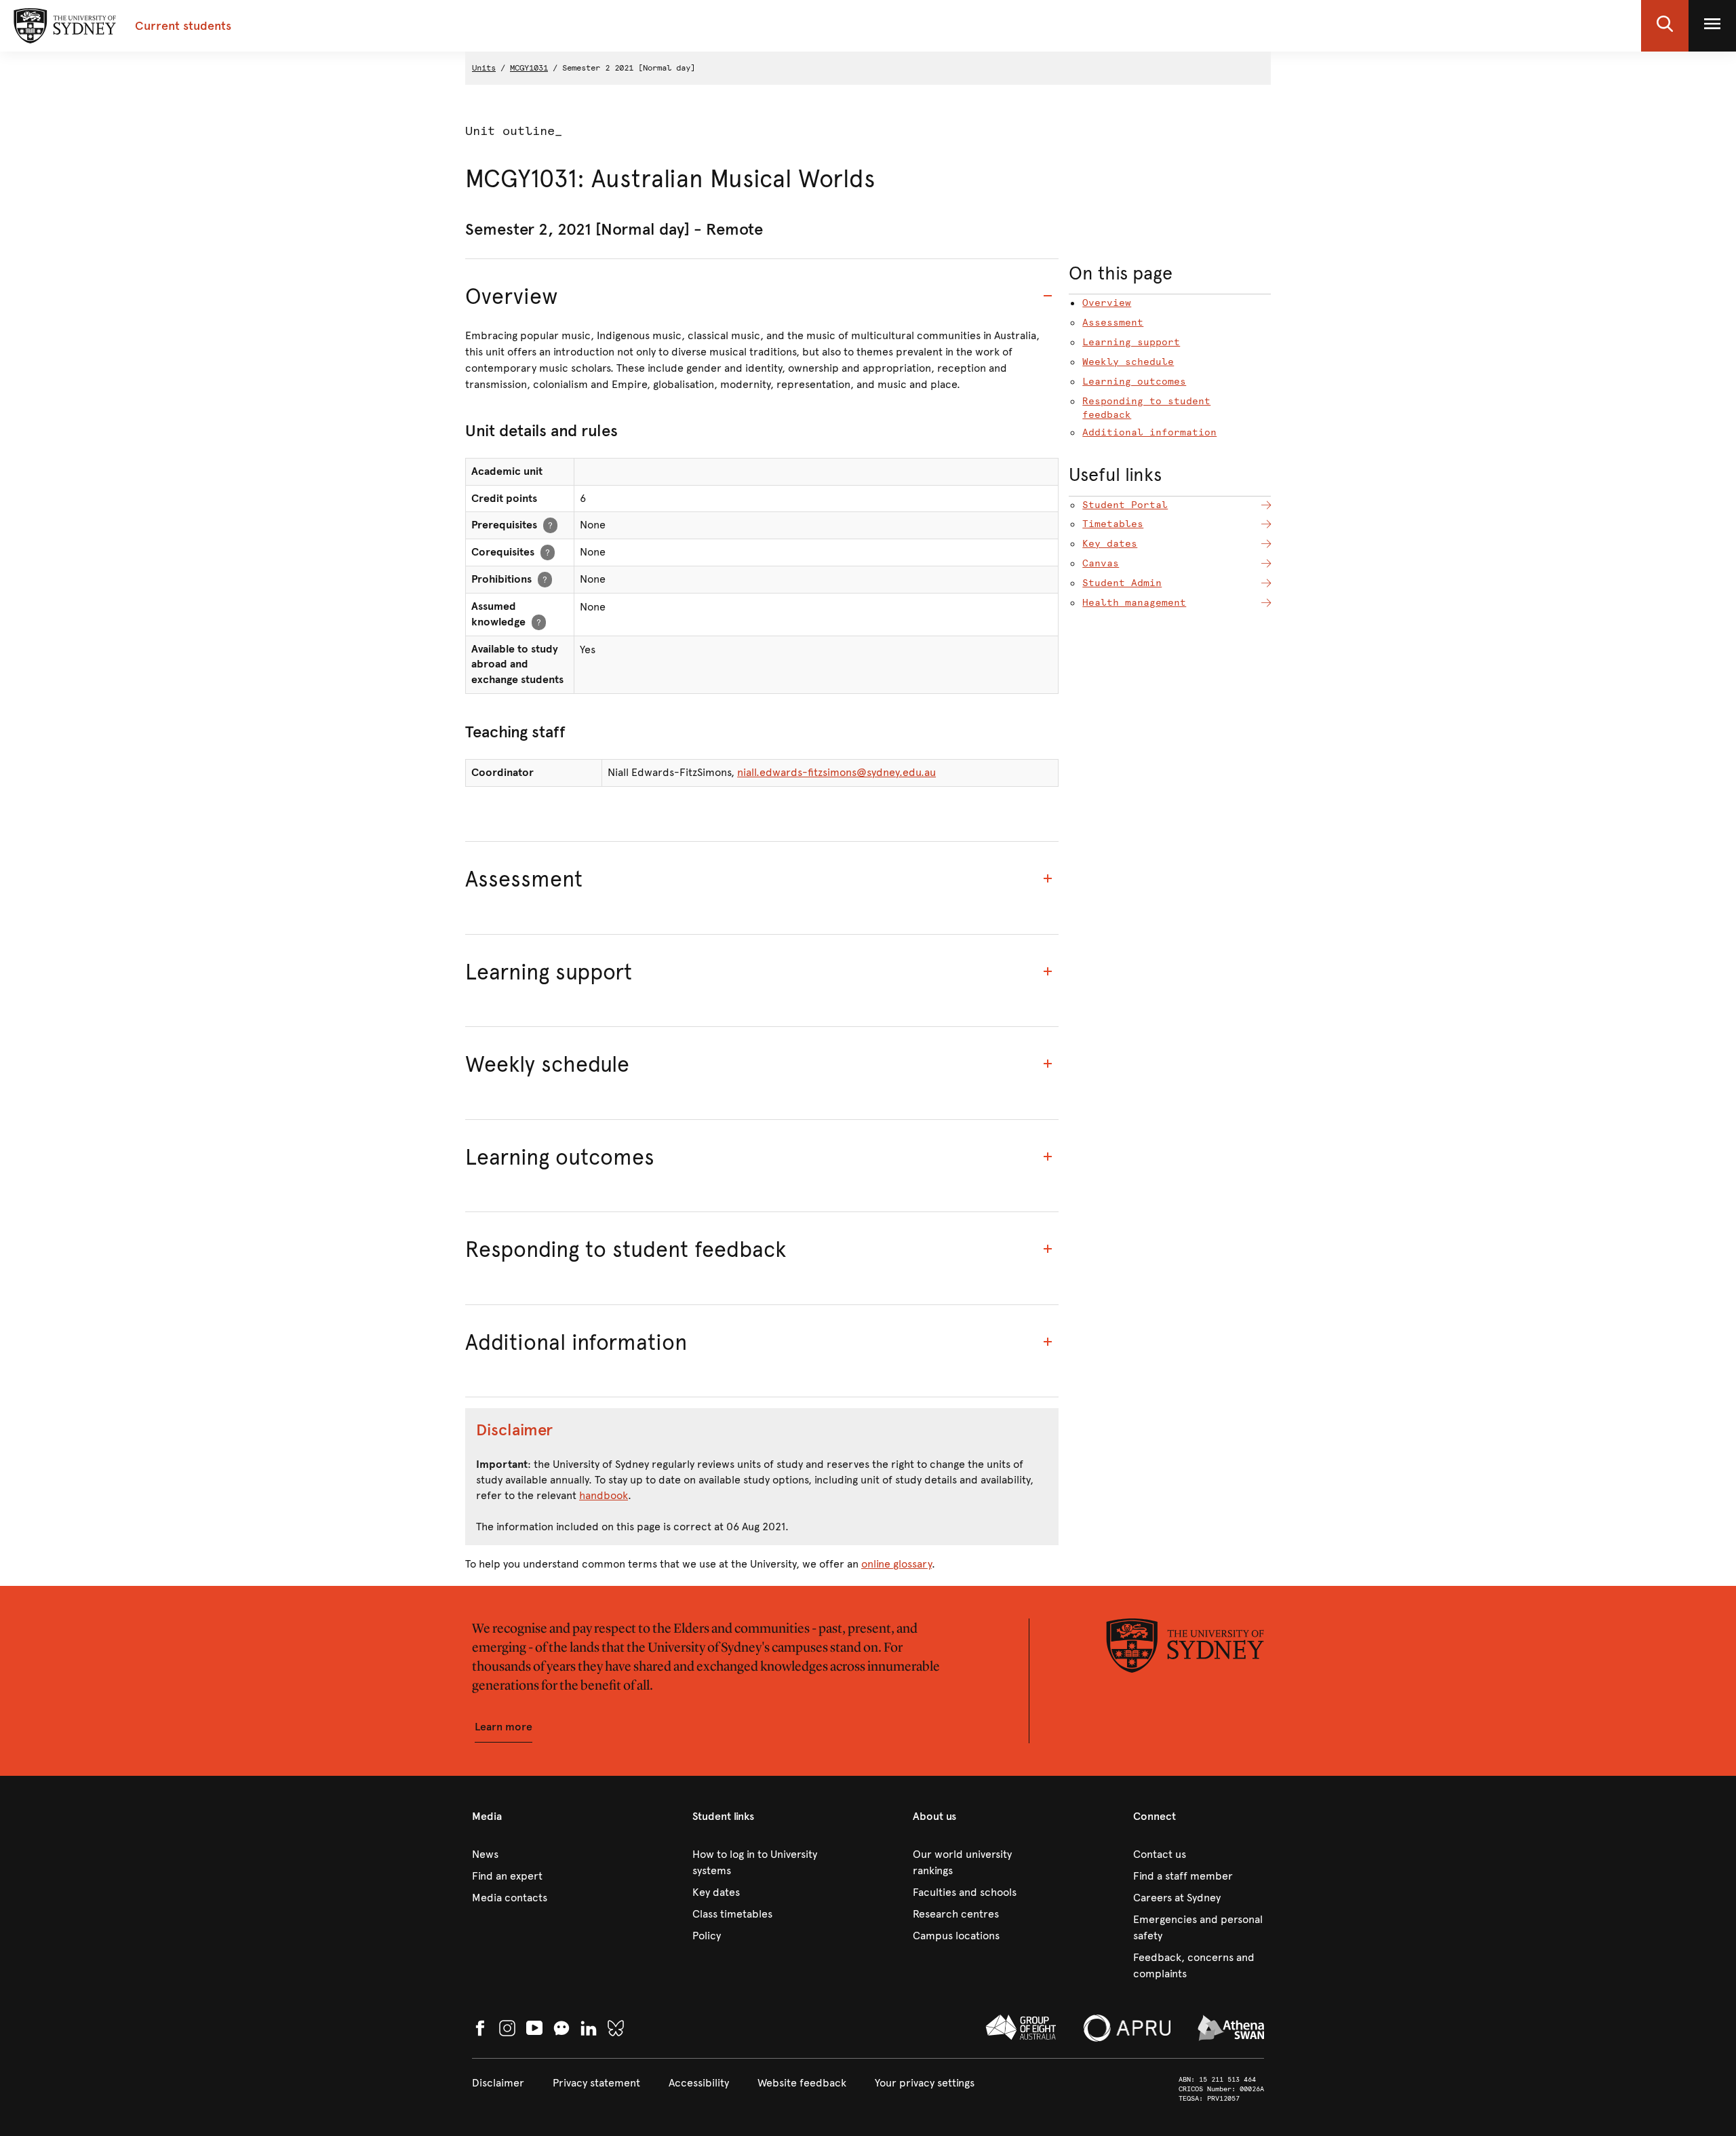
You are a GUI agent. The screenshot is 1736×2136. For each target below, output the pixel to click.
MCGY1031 (529, 68)
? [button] (550, 525)
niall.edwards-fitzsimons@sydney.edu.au (836, 772)
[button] (1665, 26)
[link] (537, 1855)
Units (484, 68)
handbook (604, 1495)
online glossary (896, 1564)
